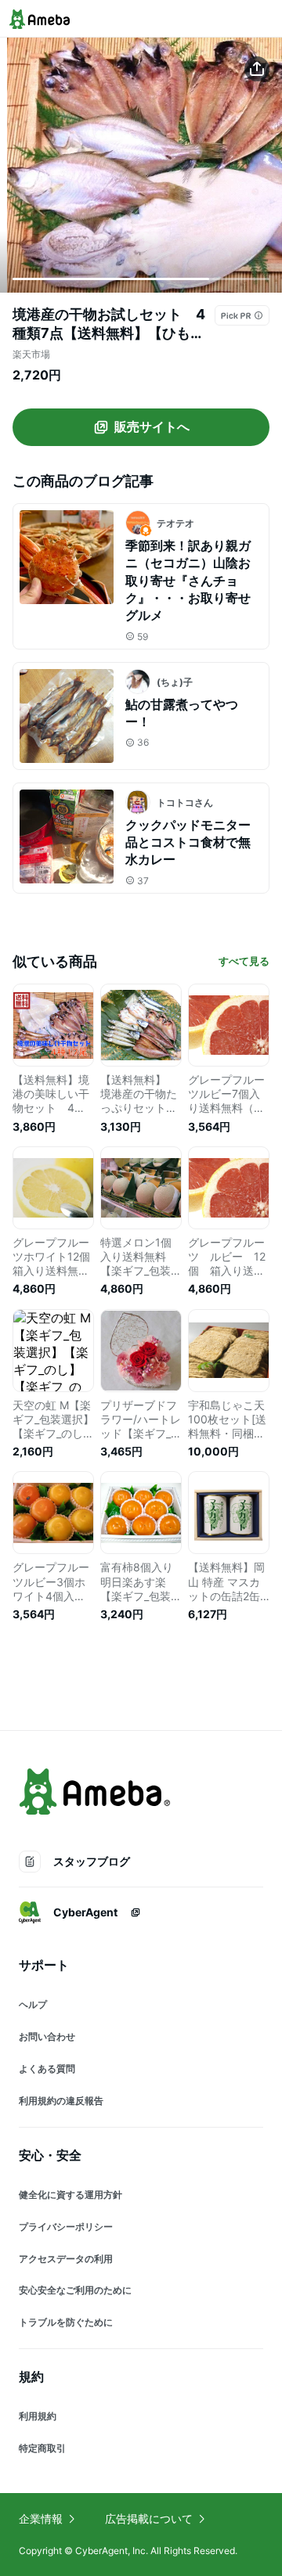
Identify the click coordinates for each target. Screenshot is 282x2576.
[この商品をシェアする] (257, 69)
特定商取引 (42, 2448)
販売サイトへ (152, 426)
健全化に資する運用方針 (70, 2195)
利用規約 (38, 2416)
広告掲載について (149, 2518)
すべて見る (244, 961)
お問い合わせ (47, 2036)
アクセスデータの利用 (66, 2259)
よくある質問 (47, 2069)
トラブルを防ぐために (66, 2322)
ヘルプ (33, 2004)
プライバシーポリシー (66, 2227)
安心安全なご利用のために (75, 2290)
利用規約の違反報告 (61, 2101)
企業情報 (41, 2518)
